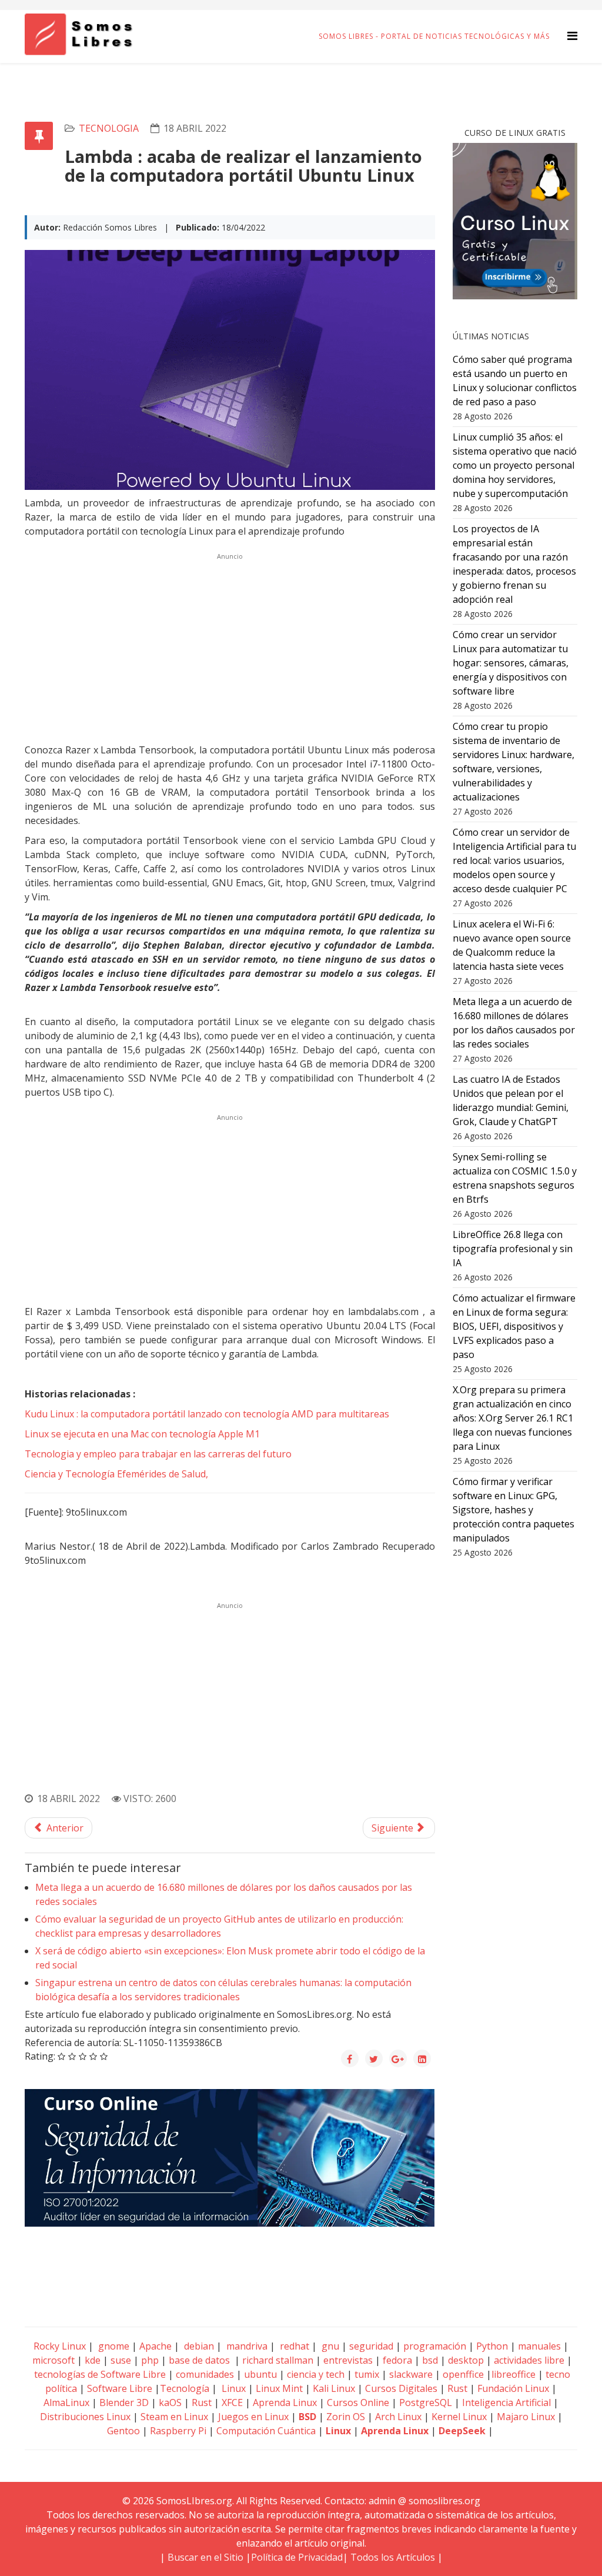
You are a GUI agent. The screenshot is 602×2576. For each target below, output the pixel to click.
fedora (397, 2360)
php (150, 2360)
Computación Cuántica (266, 2431)
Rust (457, 2388)
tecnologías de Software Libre (100, 2374)
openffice (463, 2374)
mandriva (246, 2346)
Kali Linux (334, 2388)
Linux (233, 2388)
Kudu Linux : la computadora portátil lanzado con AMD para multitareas (207, 1414)
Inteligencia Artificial (506, 2403)
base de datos (199, 2360)
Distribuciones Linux (85, 2417)
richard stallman (278, 2360)
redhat (293, 2346)
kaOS (170, 2403)
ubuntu (260, 2374)
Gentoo (123, 2431)
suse (121, 2360)
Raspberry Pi (178, 2431)
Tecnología (185, 2388)
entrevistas (348, 2360)
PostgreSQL (426, 2403)
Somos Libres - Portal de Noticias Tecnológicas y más (434, 36)
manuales (539, 2346)
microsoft (53, 2360)
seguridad (371, 2346)
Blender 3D (124, 2403)
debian (198, 2346)
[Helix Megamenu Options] (572, 36)
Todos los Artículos (393, 2557)
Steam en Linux (174, 2417)
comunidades (205, 2374)
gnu (329, 2346)
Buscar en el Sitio (205, 2557)
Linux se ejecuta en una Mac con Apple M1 (142, 1434)
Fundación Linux (513, 2388)
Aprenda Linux (285, 2403)
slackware (411, 2374)
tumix (367, 2374)
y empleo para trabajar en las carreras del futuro (158, 1454)
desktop (466, 2360)
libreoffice (514, 2374)
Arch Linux (398, 2417)
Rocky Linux (60, 2346)
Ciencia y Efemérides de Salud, (116, 1474)
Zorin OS (346, 2417)
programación (435, 2346)
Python (492, 2346)
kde (93, 2360)
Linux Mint (279, 2388)
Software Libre (120, 2388)
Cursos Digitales (401, 2388)
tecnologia (109, 128)
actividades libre (529, 2360)
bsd (430, 2360)
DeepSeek (462, 2431)
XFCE (233, 2403)
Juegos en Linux (253, 2417)
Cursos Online (358, 2403)
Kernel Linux (459, 2417)
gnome (113, 2346)
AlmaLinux (66, 2403)
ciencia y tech (316, 2374)
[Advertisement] (230, 646)
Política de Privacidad (297, 2557)
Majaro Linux (526, 2417)
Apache (154, 2346)
